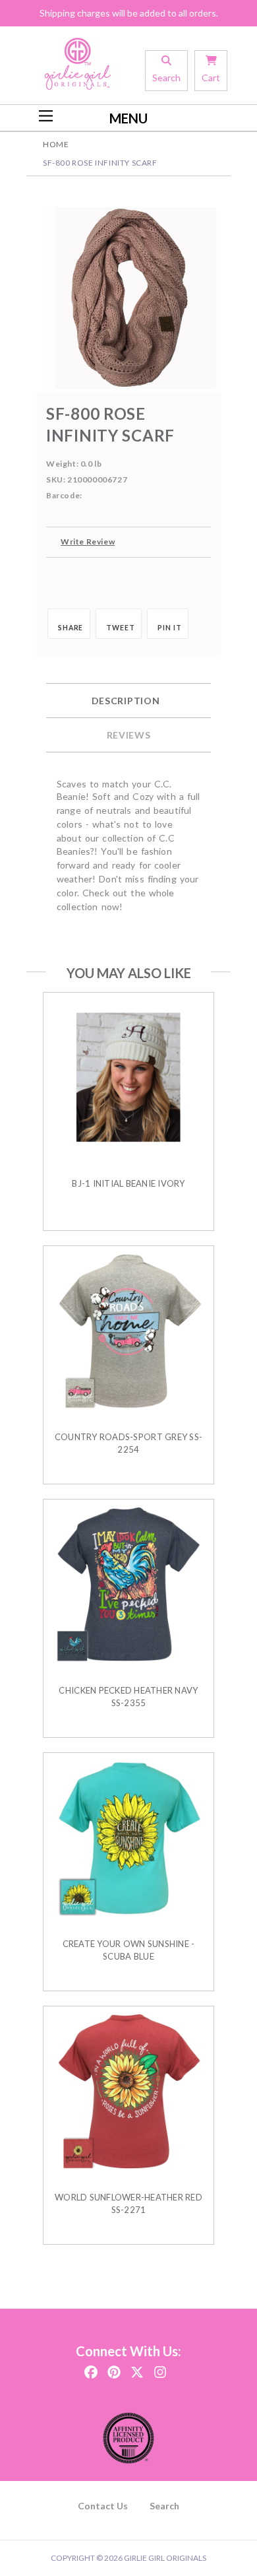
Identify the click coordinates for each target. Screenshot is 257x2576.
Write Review (88, 542)
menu (128, 118)
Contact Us (103, 2506)
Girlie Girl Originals (165, 2558)
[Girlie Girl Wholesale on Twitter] (137, 2368)
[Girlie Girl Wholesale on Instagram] (160, 2368)
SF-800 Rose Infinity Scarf (100, 163)
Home (56, 144)
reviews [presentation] (129, 735)
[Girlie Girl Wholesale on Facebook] (91, 2368)
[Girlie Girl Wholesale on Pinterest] (114, 2368)
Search (164, 2506)
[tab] (128, 701)
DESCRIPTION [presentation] (126, 701)
